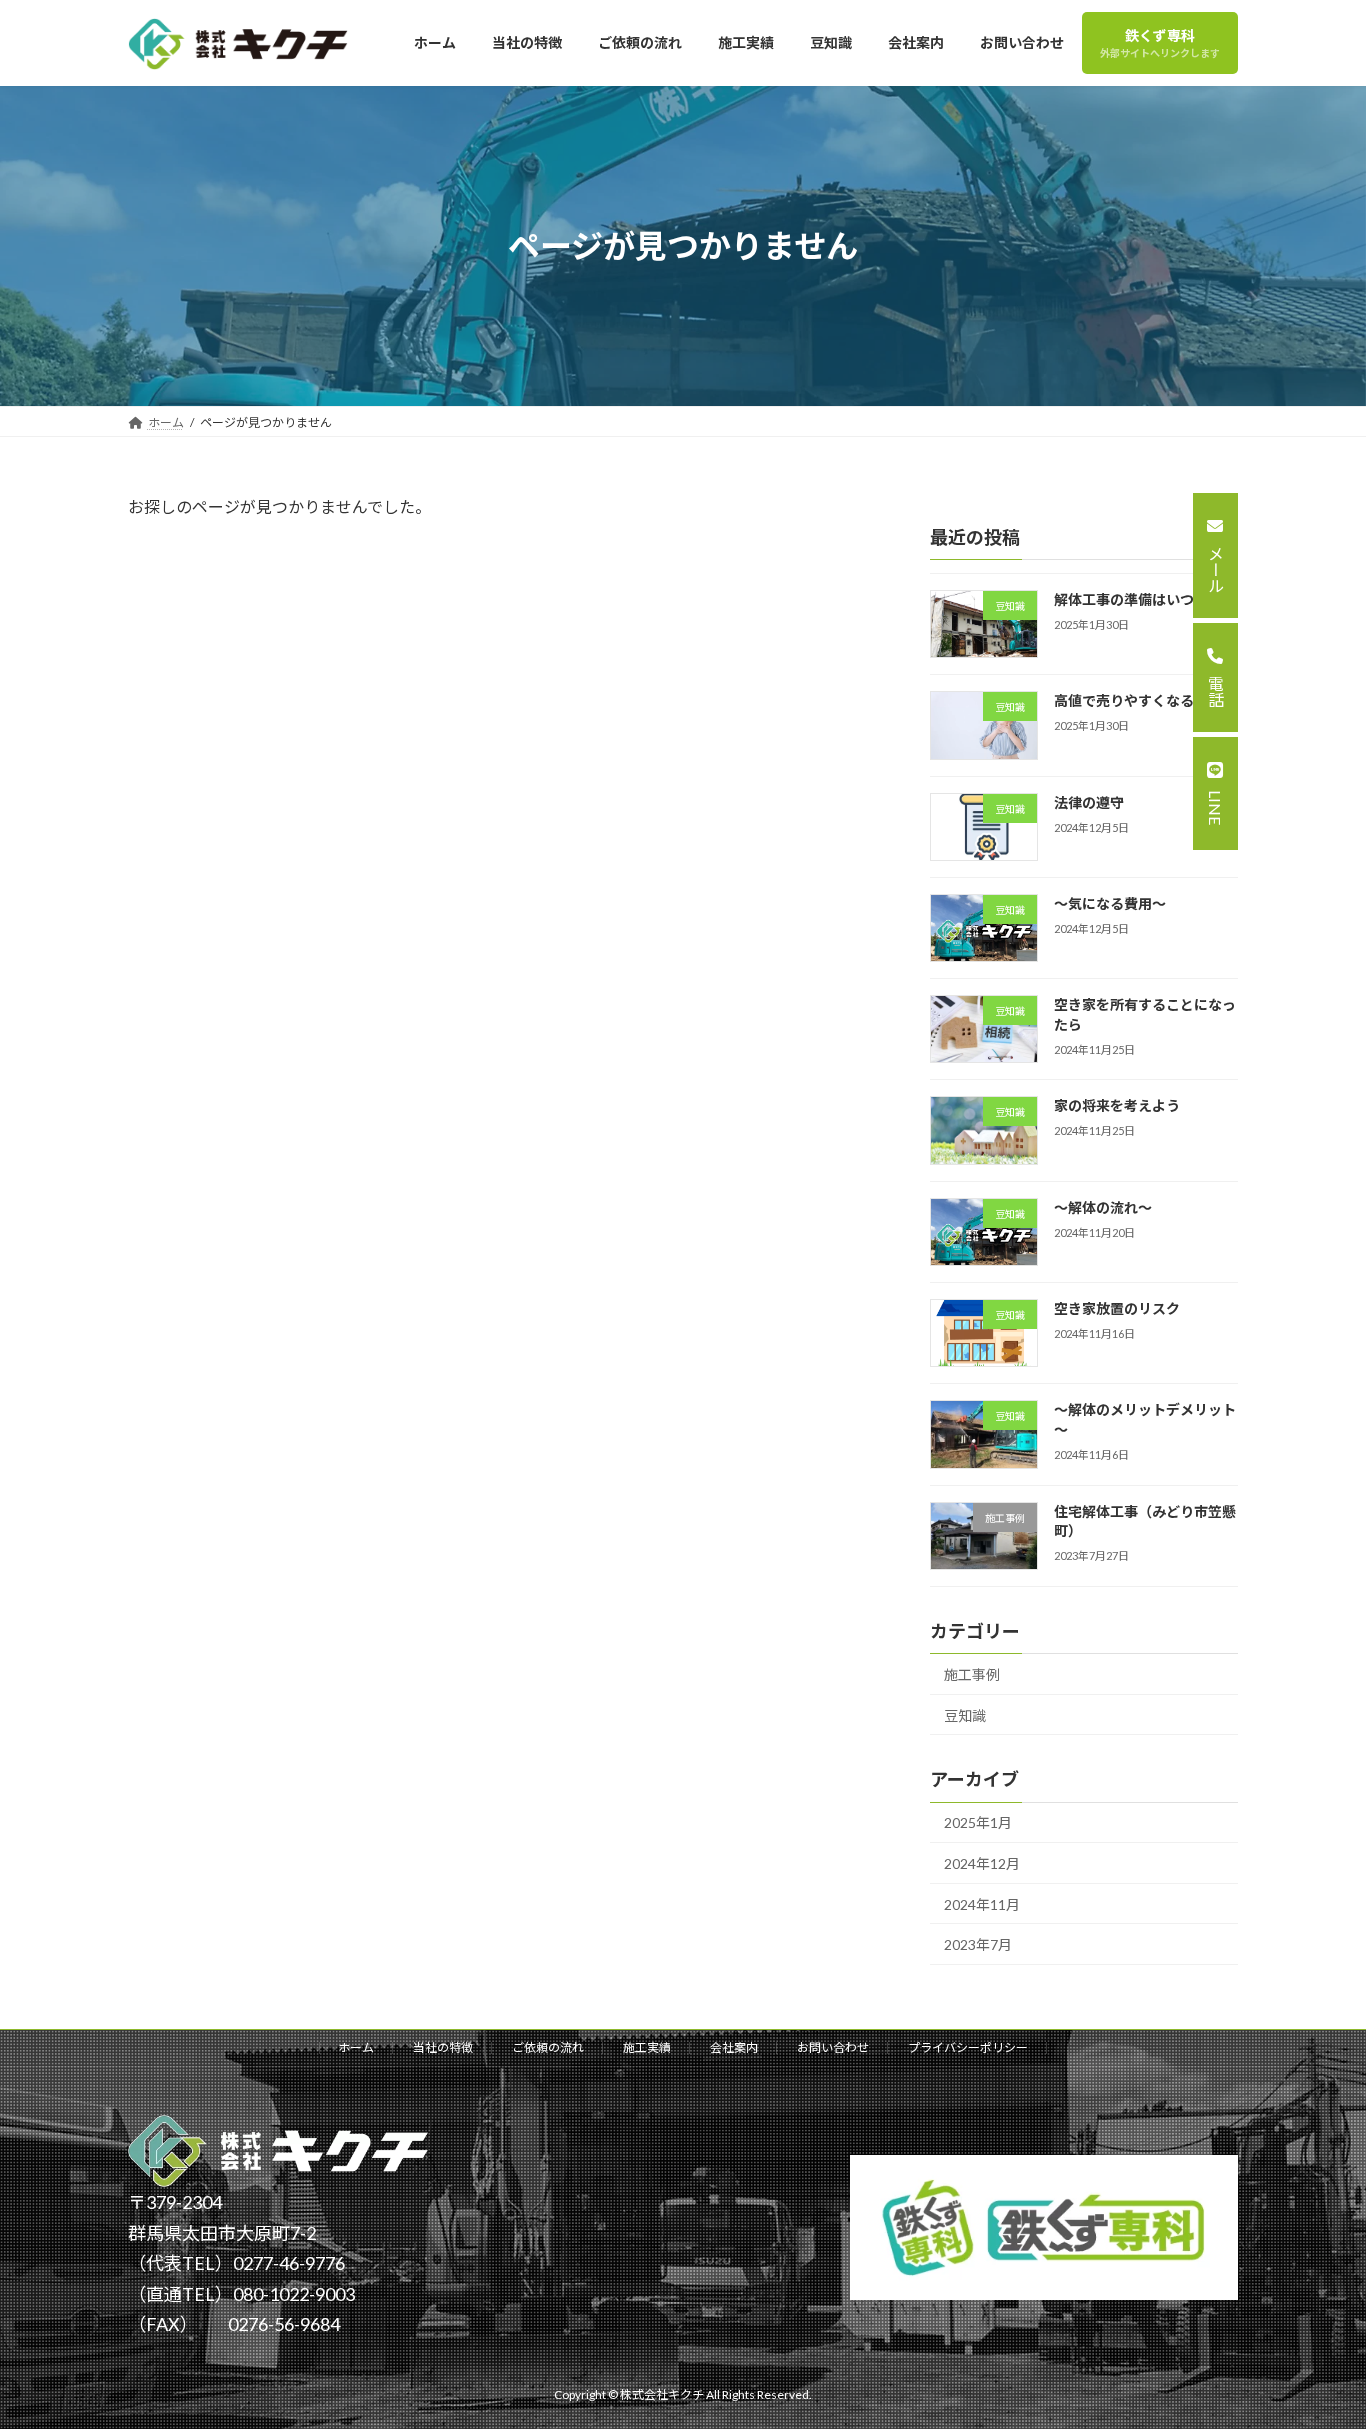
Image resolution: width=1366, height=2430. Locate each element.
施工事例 (972, 1674)
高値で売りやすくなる (1124, 701)
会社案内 (734, 2047)
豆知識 (965, 1715)
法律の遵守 (1089, 802)
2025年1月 (978, 1823)
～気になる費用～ (1110, 903)
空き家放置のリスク (1117, 1308)
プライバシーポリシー (968, 2047)
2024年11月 (982, 1904)
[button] (1215, 555)
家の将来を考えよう (1117, 1106)
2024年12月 (982, 1863)
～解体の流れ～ (1103, 1207)
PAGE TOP (1302, 2321)
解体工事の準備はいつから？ (1145, 599)
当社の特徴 (443, 2047)
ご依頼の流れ (548, 2047)
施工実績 (647, 2047)
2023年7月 (978, 1945)
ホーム (356, 2047)
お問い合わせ (833, 2047)
